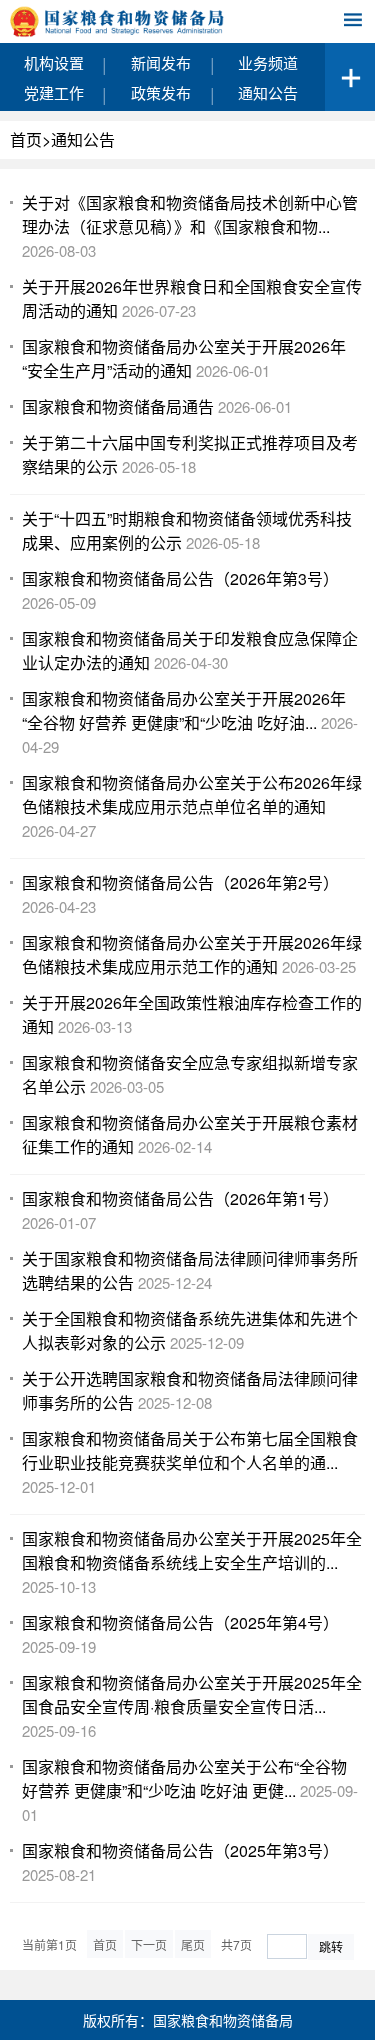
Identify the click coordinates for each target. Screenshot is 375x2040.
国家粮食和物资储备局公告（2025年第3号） (180, 1850)
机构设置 (54, 62)
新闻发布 (161, 62)
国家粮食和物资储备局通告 (118, 406)
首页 (26, 139)
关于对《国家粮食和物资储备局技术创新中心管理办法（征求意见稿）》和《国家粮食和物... (190, 214)
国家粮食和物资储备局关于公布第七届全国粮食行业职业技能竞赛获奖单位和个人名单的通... (190, 1450)
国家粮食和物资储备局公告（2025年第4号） (180, 1622)
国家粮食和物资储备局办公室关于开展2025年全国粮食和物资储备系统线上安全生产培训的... (192, 1550)
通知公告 (268, 92)
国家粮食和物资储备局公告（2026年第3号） (180, 578)
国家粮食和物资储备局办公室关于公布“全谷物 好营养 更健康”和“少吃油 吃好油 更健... (184, 1778)
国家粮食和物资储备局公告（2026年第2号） (180, 882)
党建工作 (54, 92)
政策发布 (161, 92)
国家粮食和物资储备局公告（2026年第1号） (180, 1198)
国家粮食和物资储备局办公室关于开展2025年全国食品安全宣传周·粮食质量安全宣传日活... (192, 1694)
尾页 (193, 1944)
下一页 (149, 1944)
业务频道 (268, 62)
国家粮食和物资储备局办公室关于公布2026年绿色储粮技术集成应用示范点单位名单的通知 (192, 794)
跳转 (331, 1946)
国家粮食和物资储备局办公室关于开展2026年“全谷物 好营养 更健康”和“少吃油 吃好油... (184, 710)
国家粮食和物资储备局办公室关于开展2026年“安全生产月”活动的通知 (184, 358)
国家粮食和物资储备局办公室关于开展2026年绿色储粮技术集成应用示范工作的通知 (192, 954)
